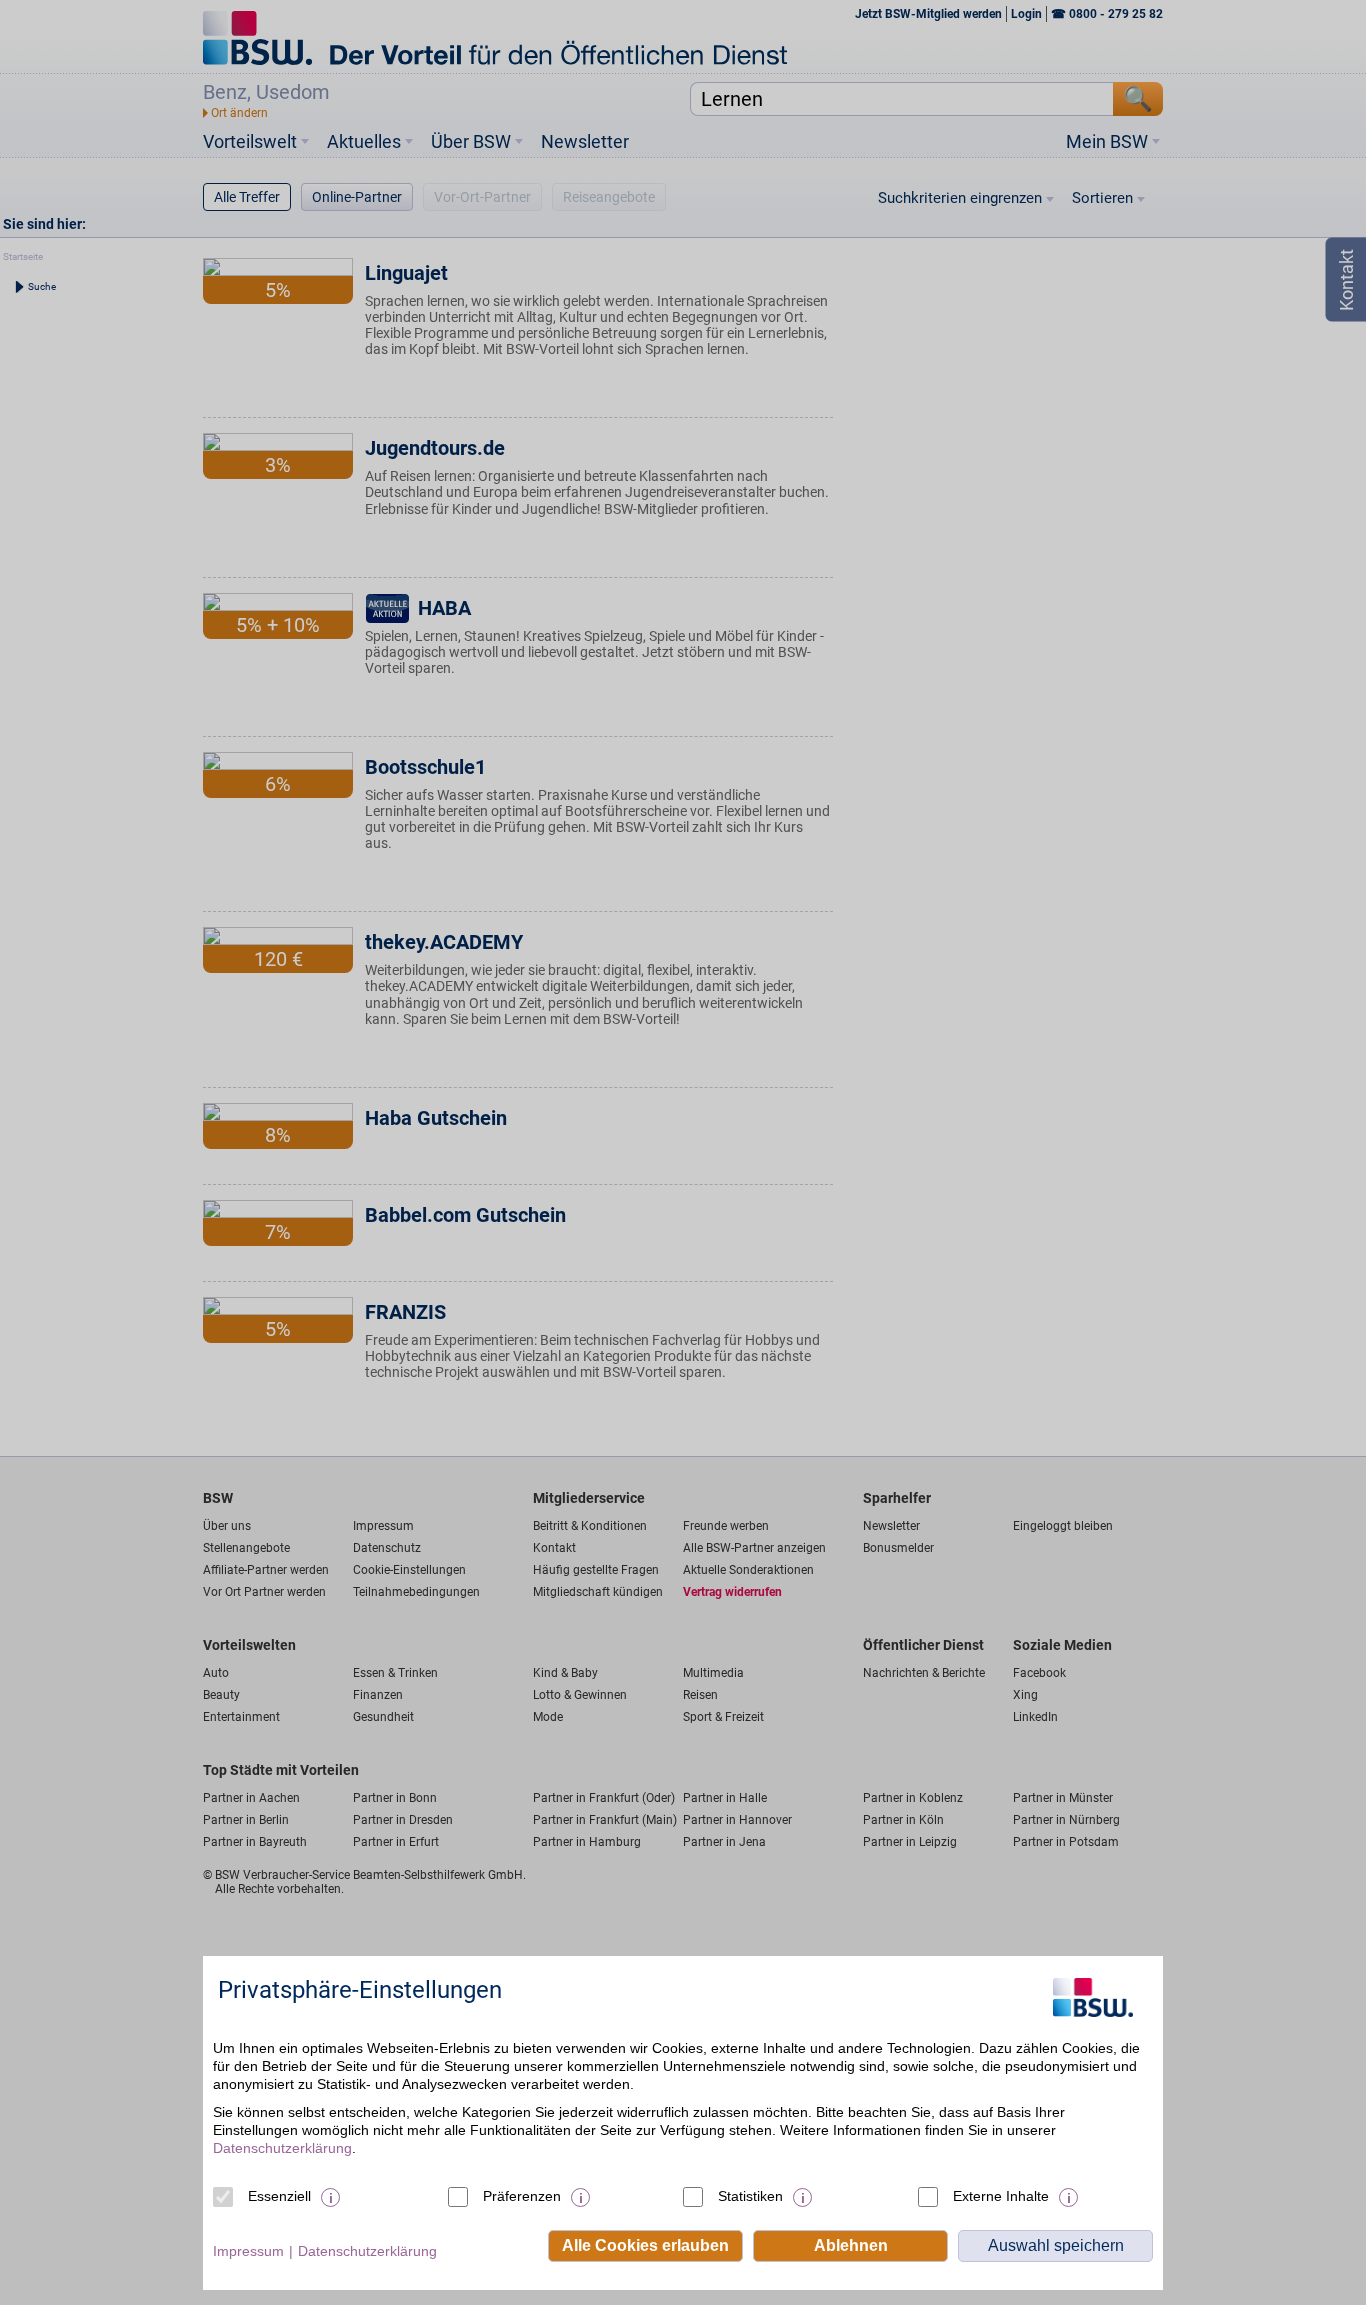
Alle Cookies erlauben (645, 2245)
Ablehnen (851, 2245)
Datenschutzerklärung (282, 2148)
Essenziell (279, 2196)
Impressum (248, 2251)
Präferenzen (522, 2196)
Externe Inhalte (1001, 2196)
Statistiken (750, 2196)
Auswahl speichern (1056, 2245)
